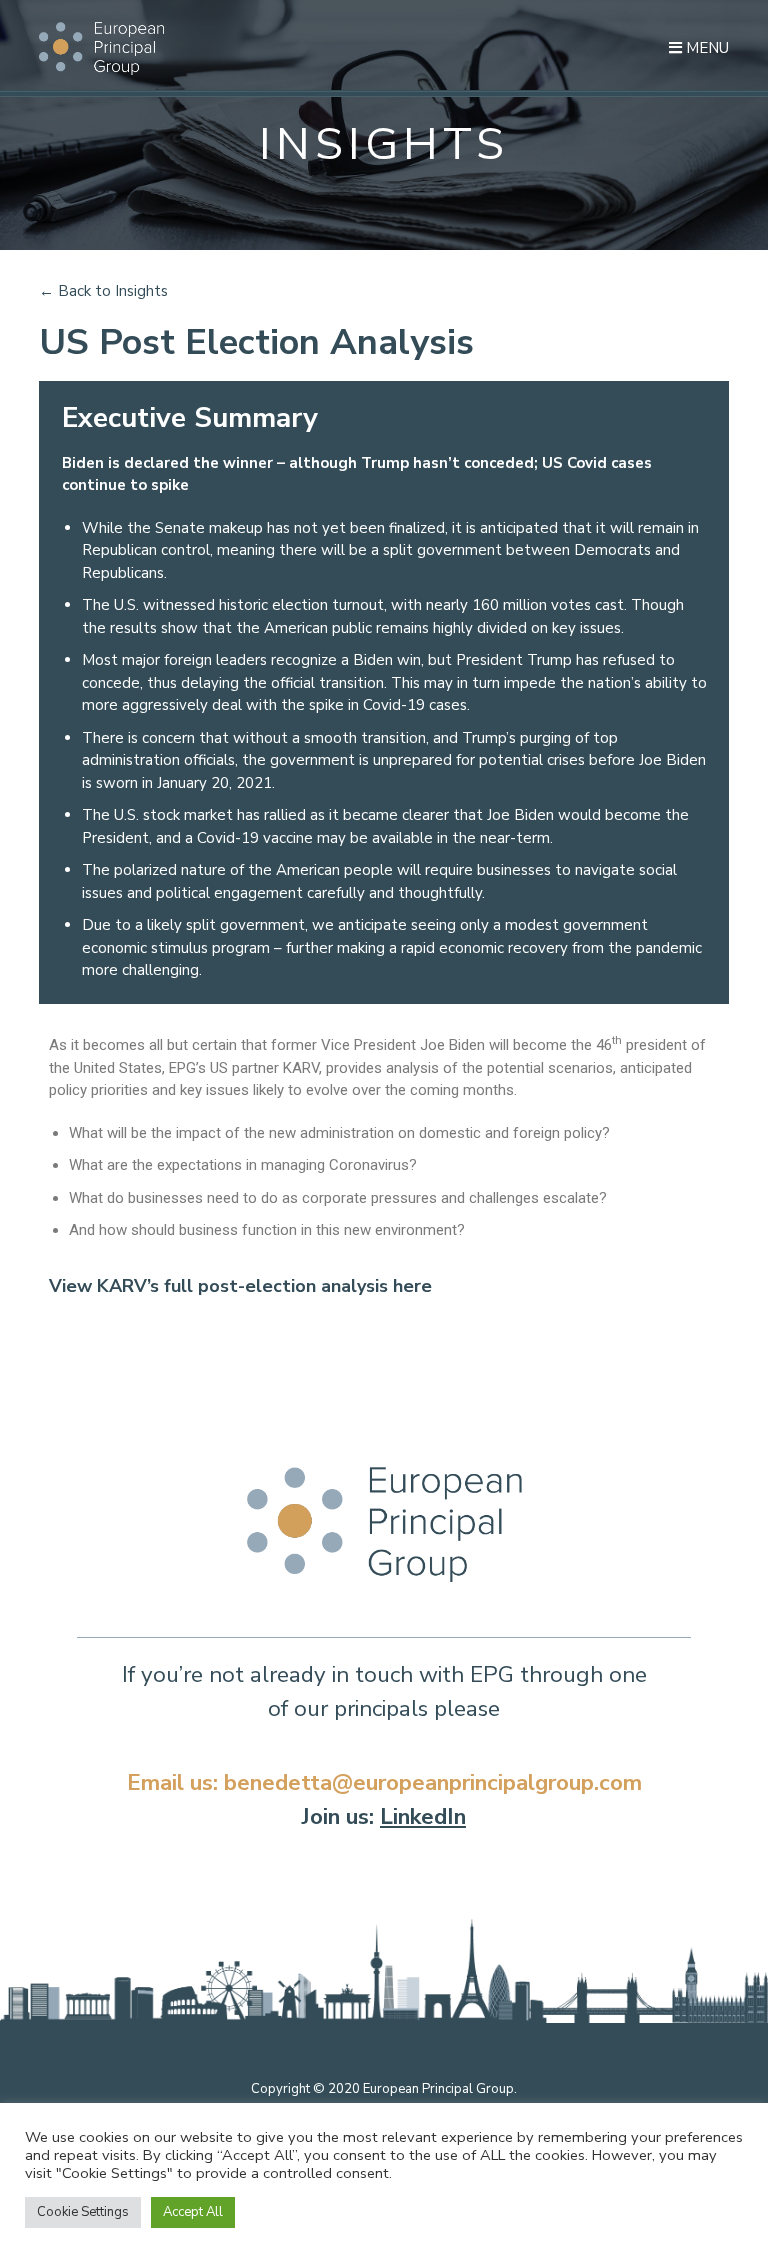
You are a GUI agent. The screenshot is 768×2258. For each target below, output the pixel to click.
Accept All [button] (193, 2212)
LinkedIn (423, 1816)
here (412, 1286)
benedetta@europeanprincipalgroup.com (433, 1782)
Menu (705, 48)
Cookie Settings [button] (83, 2212)
